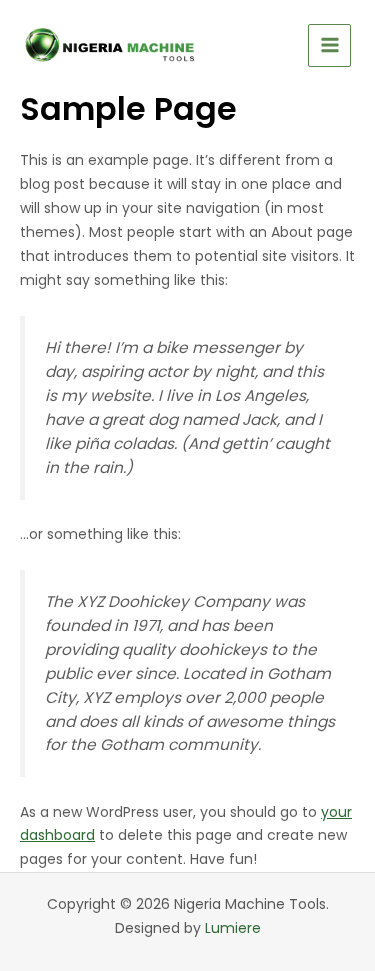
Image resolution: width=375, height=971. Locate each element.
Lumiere (233, 928)
